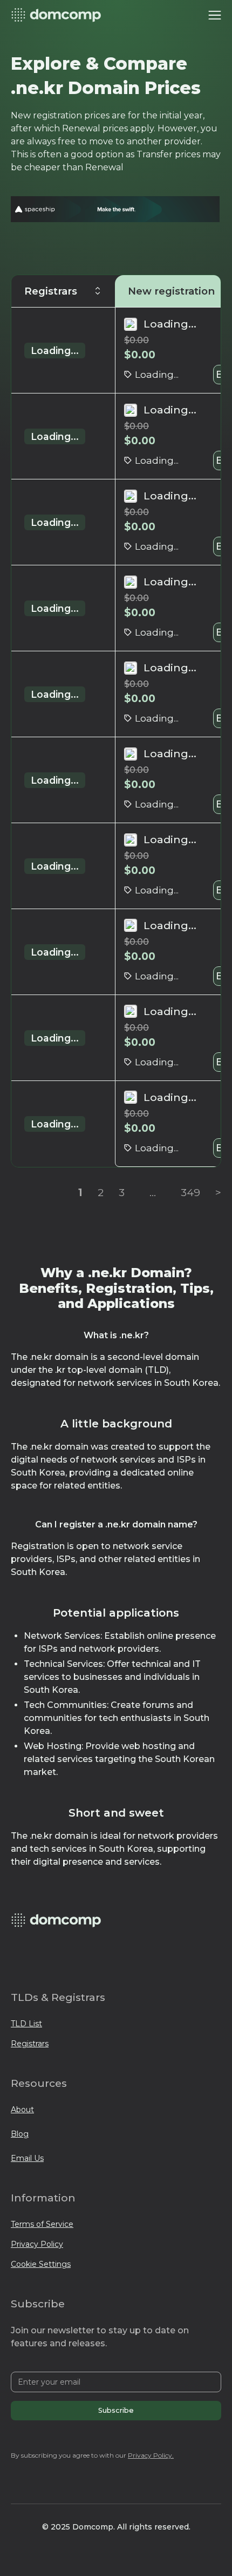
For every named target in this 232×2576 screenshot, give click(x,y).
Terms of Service (42, 2224)
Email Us (27, 2158)
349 (190, 1192)
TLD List (26, 2024)
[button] (215, 15)
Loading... (55, 351)
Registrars (30, 2044)
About (22, 2110)
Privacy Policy (37, 2244)
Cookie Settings (41, 2264)
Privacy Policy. (151, 2455)
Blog (20, 2134)
